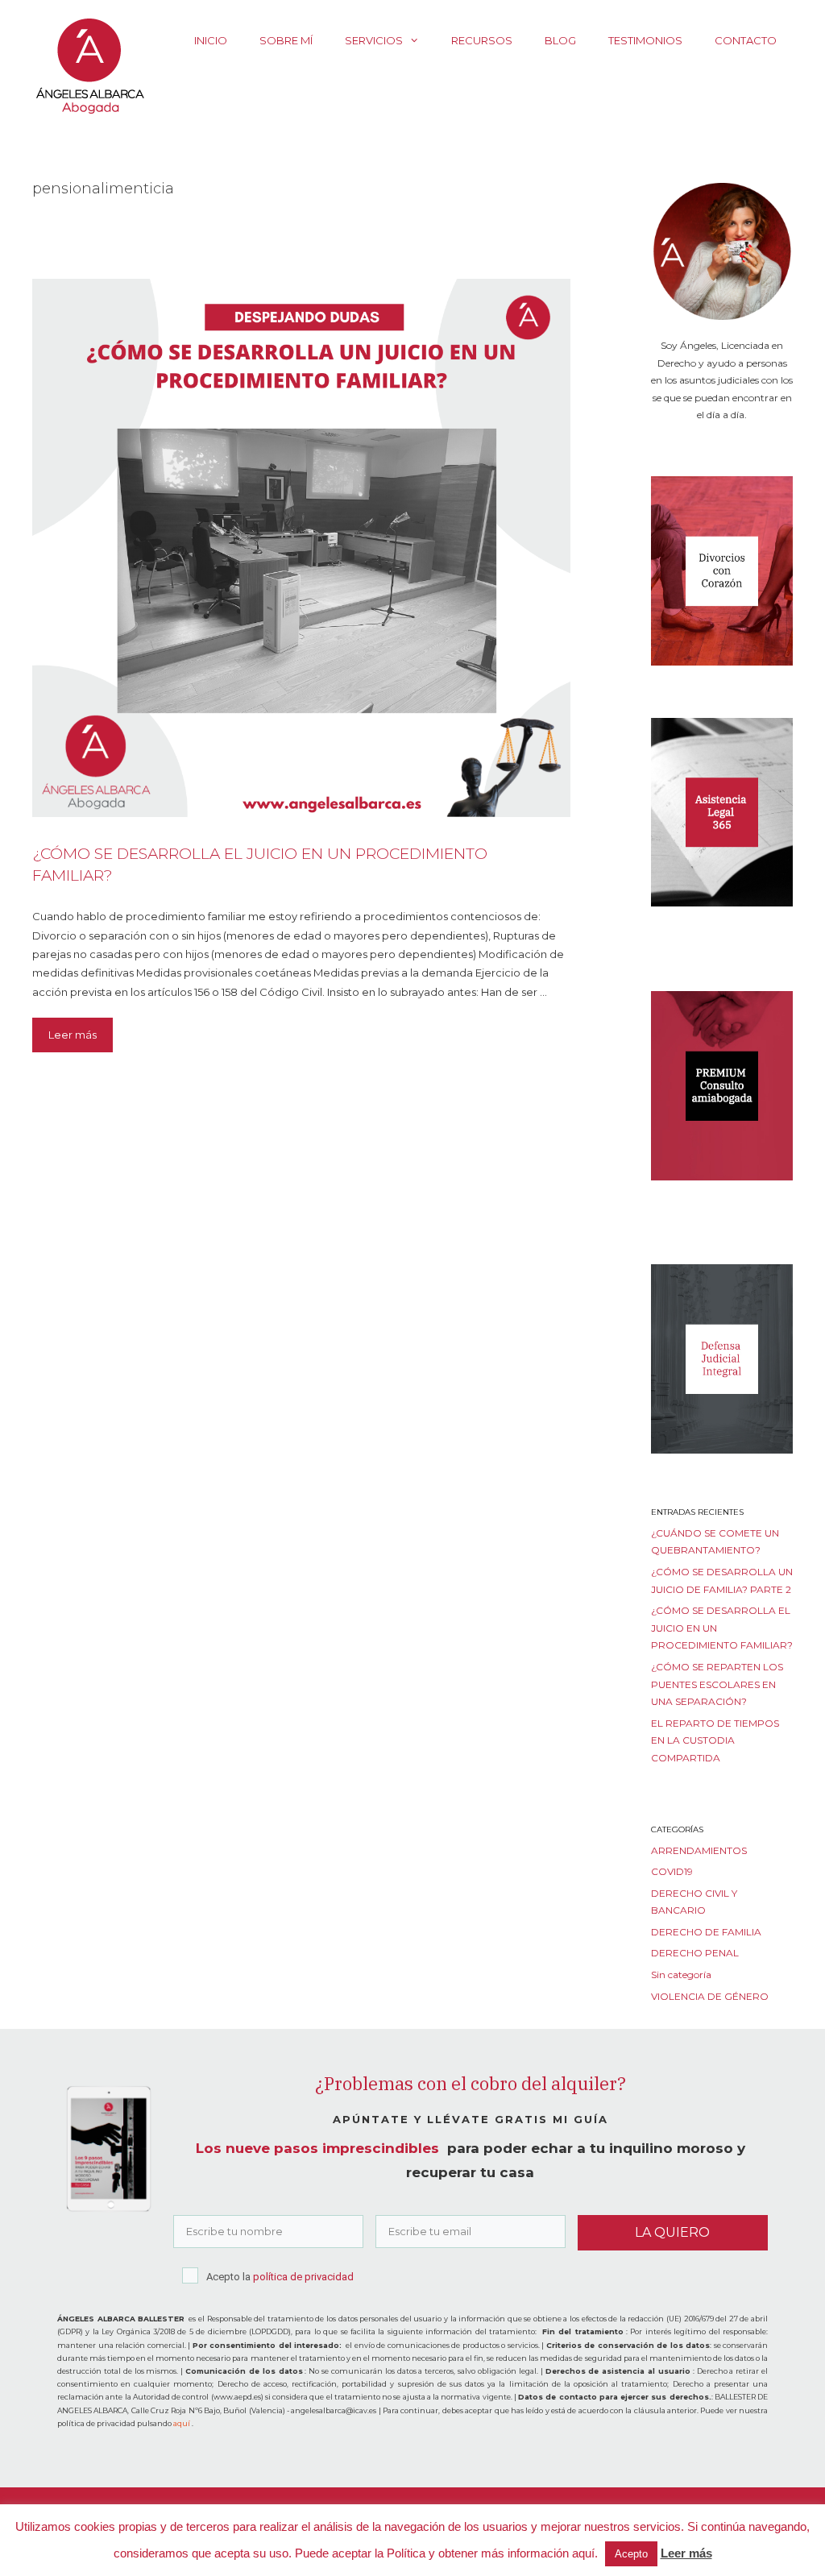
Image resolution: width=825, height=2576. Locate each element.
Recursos (482, 40)
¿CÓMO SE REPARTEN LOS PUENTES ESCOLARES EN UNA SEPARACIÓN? (717, 1684)
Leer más (73, 1035)
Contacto (746, 40)
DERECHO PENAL (695, 1953)
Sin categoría (681, 1975)
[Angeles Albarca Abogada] (89, 64)
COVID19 (672, 1871)
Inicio (211, 40)
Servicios (374, 40)
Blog (560, 40)
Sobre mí (286, 40)
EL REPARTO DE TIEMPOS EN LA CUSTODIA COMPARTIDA (715, 1740)
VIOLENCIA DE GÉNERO (710, 1996)
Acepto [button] (631, 2554)
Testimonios (645, 40)
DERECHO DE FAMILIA (706, 1932)
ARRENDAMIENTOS (699, 1850)
